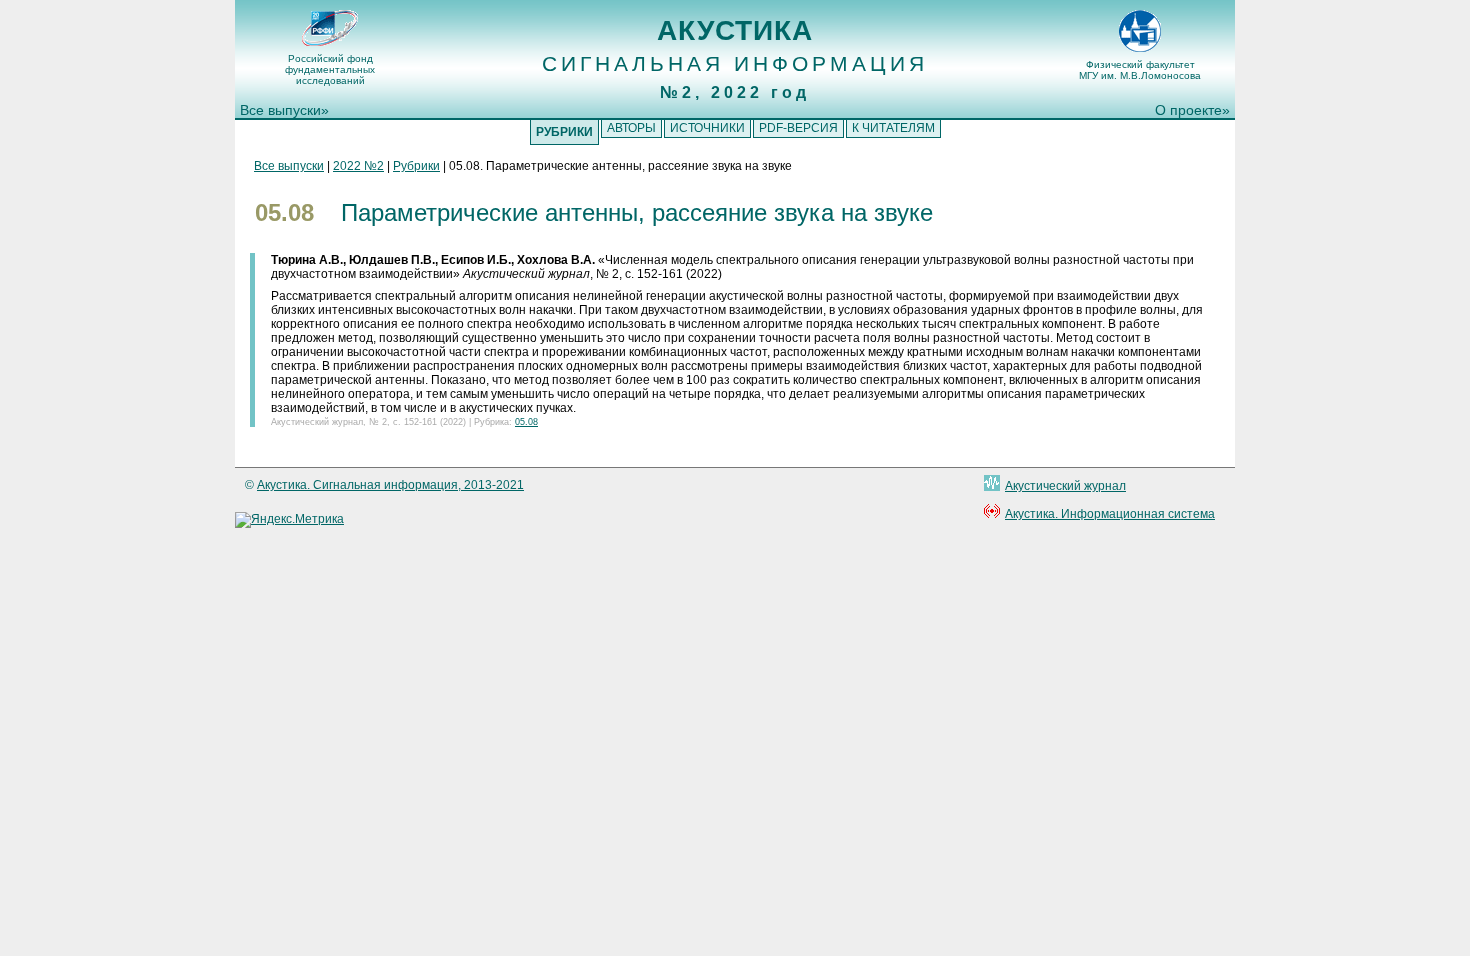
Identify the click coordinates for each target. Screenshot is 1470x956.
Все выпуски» (284, 110)
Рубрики (416, 166)
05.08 (526, 422)
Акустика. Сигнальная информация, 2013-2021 (390, 485)
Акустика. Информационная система (1110, 514)
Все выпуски (289, 166)
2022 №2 (358, 166)
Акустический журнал (1065, 486)
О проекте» (1192, 110)
